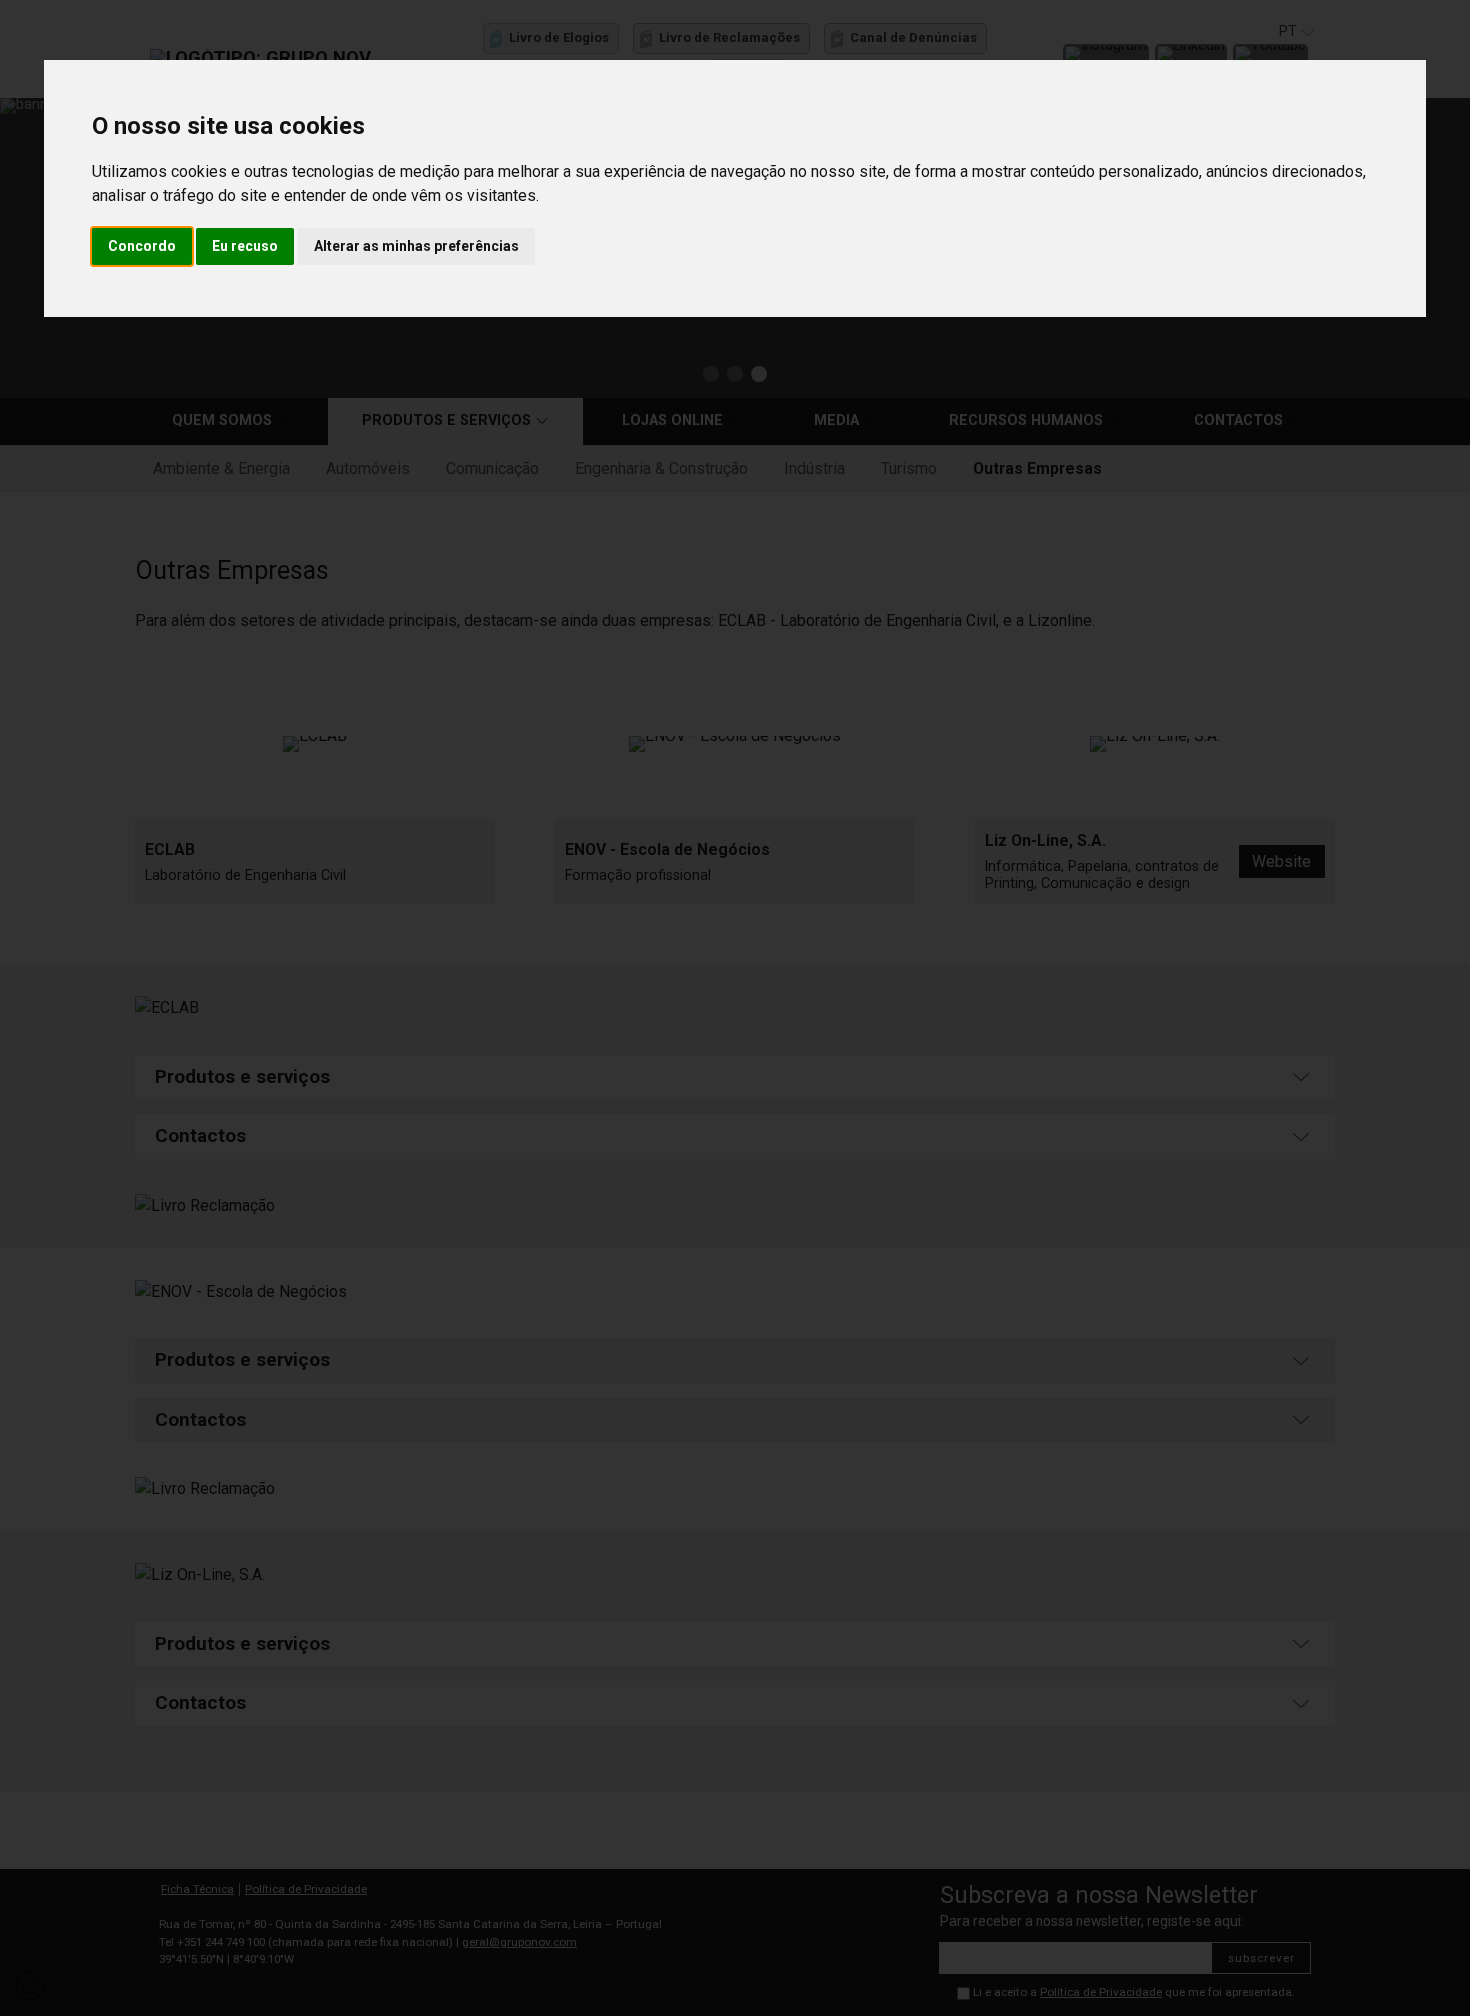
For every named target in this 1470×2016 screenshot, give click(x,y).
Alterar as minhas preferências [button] (416, 246)
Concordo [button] (142, 246)
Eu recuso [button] (245, 246)
